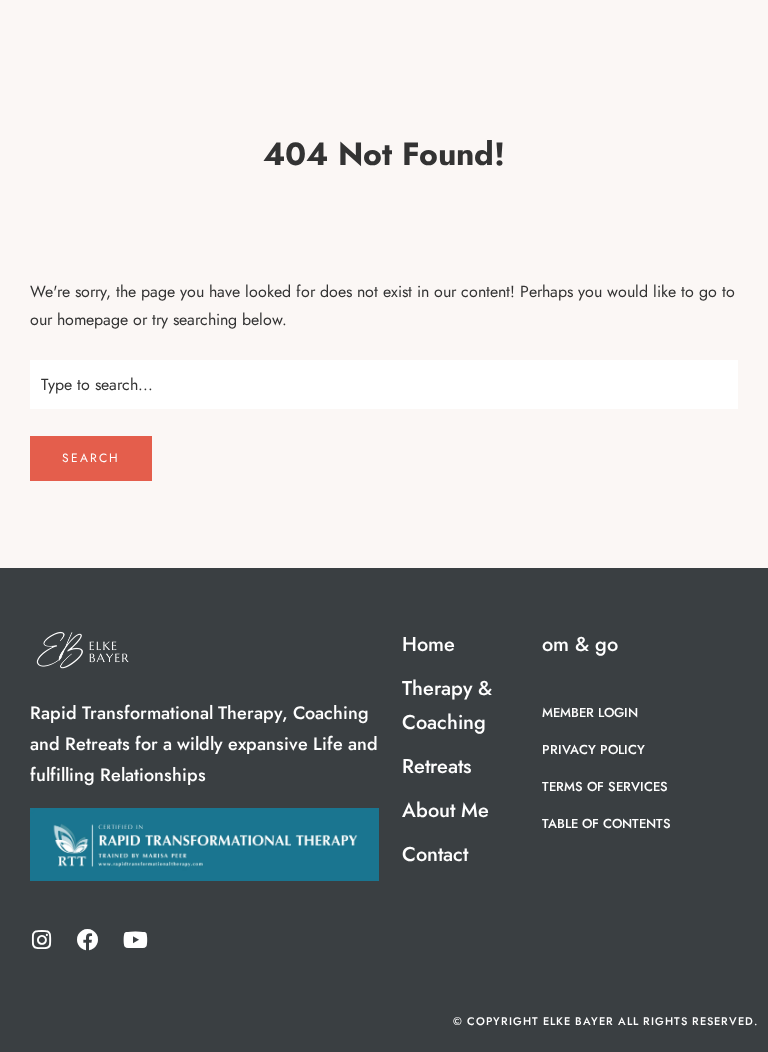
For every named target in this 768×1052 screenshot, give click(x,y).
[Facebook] (88, 940)
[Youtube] (135, 940)
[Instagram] (41, 940)
